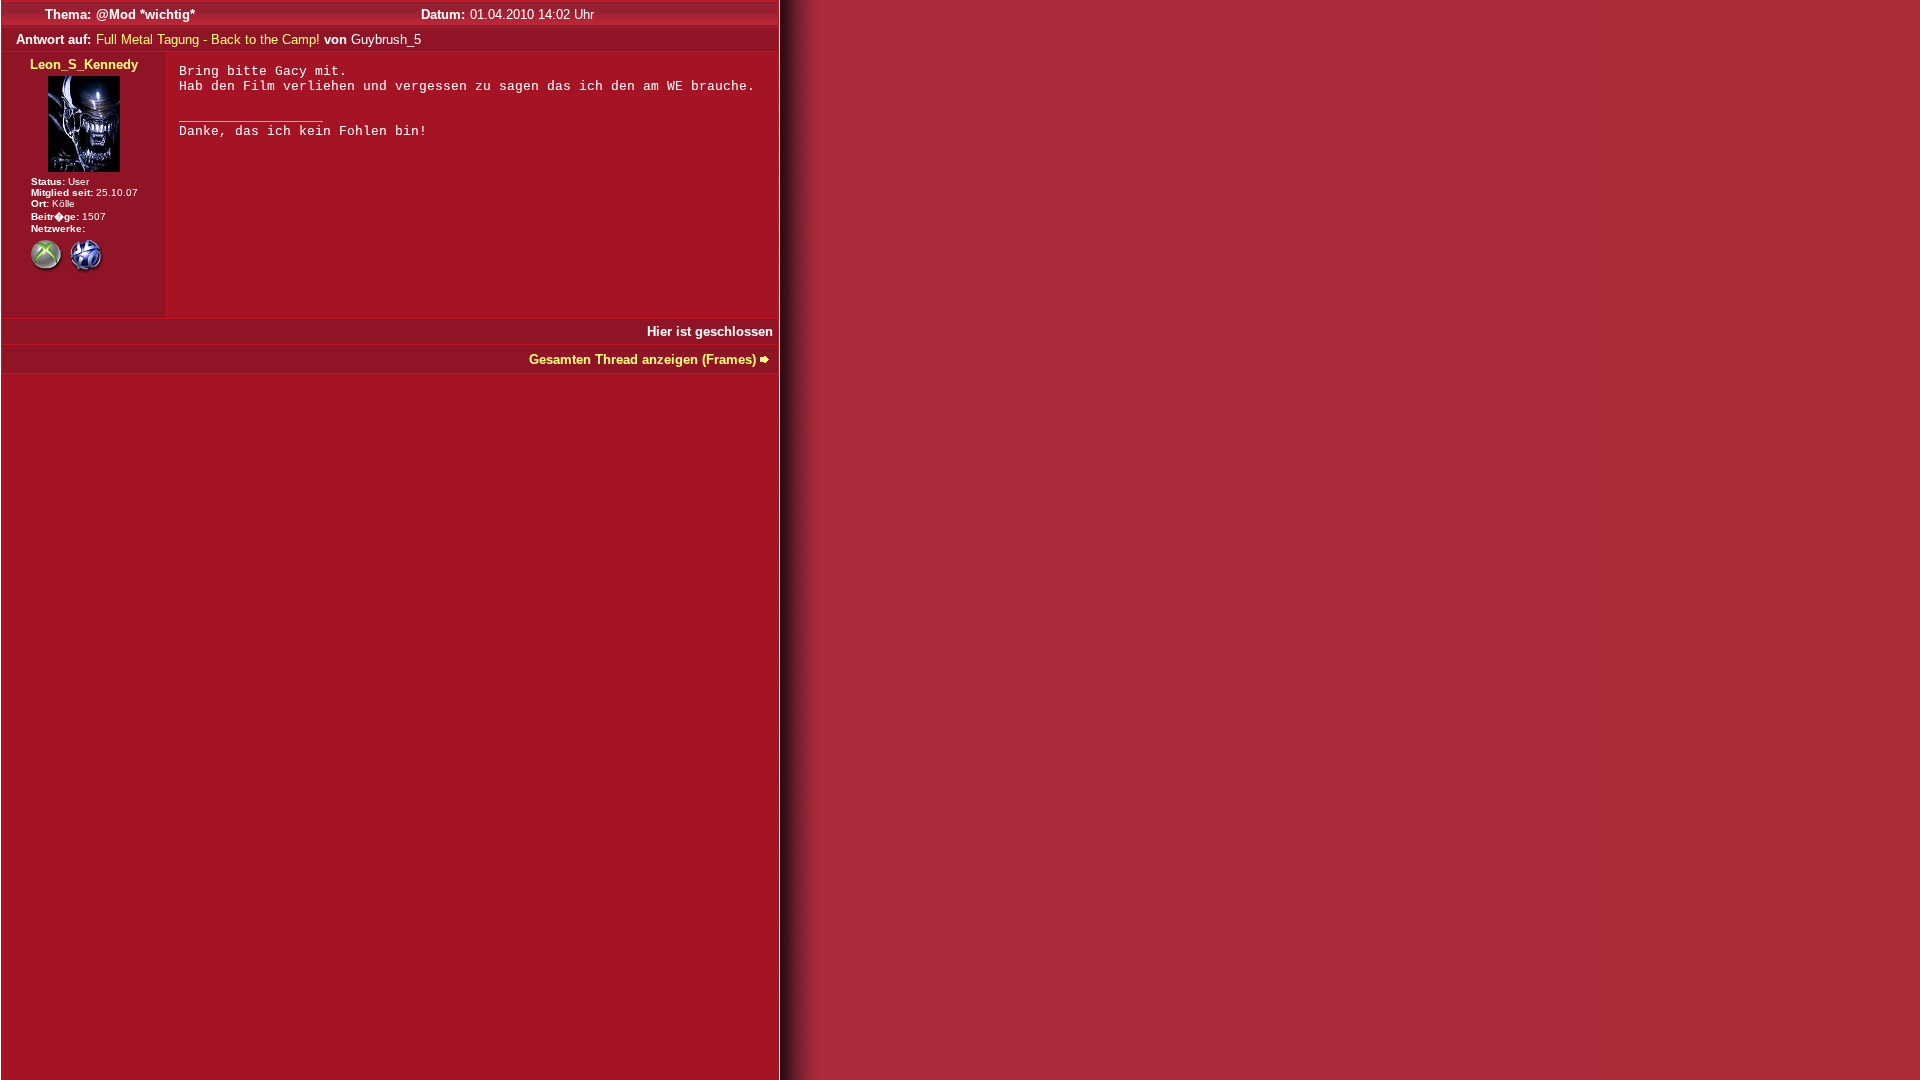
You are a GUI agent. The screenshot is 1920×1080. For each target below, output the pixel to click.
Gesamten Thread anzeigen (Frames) (642, 359)
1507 (94, 216)
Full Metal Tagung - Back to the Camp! (208, 39)
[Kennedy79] (48, 268)
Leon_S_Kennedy (84, 64)
